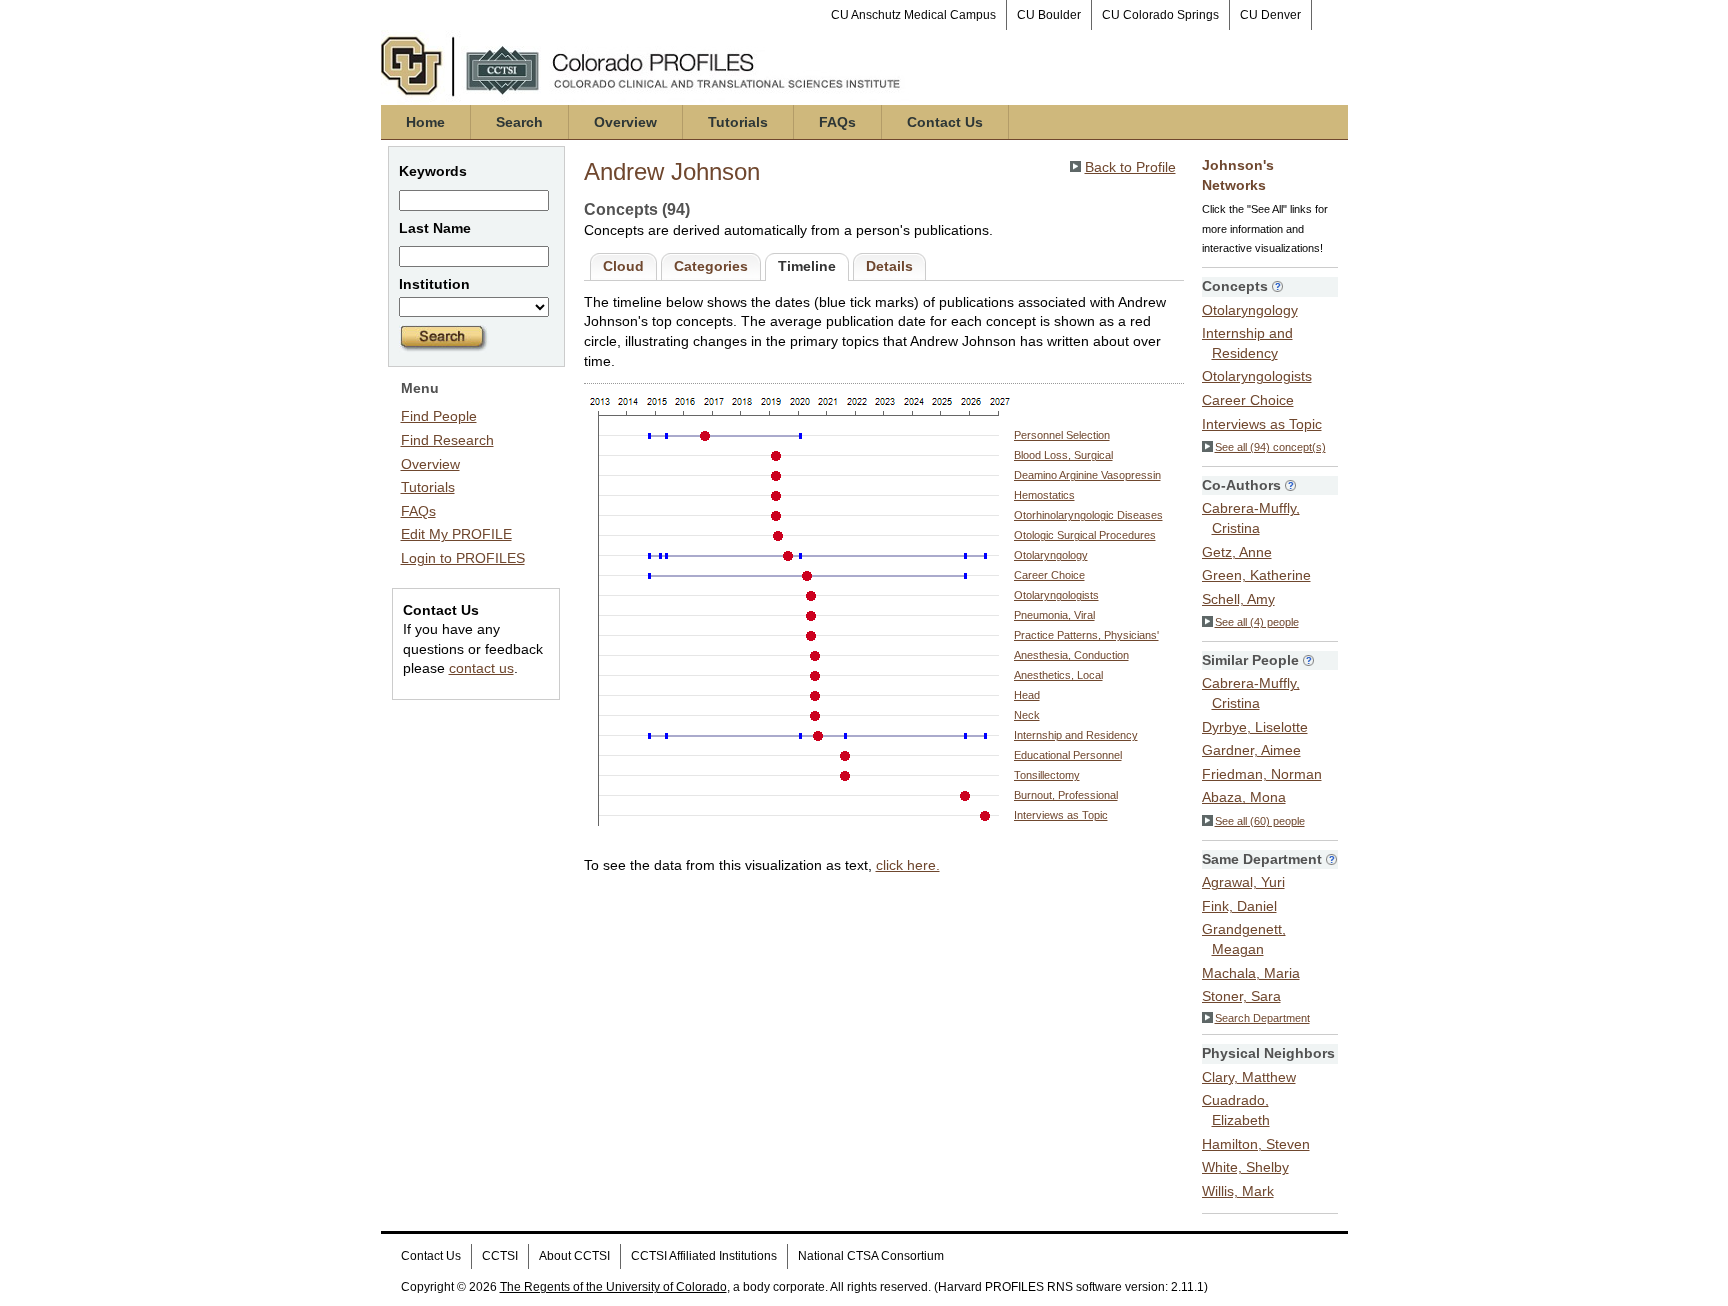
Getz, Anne (1237, 552)
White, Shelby (1245, 1167)
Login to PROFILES (463, 558)
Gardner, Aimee (1251, 750)
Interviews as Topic (1061, 815)
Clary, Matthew (1249, 1077)
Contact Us (945, 122)
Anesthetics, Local (1058, 675)
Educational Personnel (1068, 755)
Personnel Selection (1062, 435)
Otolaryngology (1051, 555)
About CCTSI (574, 1256)
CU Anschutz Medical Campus (913, 15)
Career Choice (1049, 575)
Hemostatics (1044, 495)
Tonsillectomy (1047, 775)
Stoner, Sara (1241, 996)
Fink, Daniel (1239, 906)
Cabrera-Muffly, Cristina (1251, 518)
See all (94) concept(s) (1270, 447)
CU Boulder (1049, 15)
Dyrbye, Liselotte (1255, 727)
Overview (625, 122)
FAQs (837, 122)
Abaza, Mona (1244, 797)
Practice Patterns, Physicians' (1086, 635)
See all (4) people (1257, 622)
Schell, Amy (1238, 599)
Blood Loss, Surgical (1063, 455)
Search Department (1262, 1018)
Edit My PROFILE (456, 534)
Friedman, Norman (1262, 774)
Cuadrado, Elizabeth (1236, 1110)
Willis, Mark (1238, 1191)
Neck (1027, 715)
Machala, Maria (1251, 973)
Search (519, 122)
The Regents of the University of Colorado (613, 1287)
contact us (481, 668)
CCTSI (500, 1256)
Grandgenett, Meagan (1244, 939)
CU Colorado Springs (1160, 15)
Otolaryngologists (1056, 595)
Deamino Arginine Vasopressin (1087, 475)
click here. (908, 865)
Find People (439, 416)
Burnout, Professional (1066, 795)
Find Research (447, 440)
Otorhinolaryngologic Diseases (1088, 515)
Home (425, 122)
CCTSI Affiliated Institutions (704, 1256)
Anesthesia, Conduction (1071, 655)
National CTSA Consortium (871, 1256)
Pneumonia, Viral (1054, 615)
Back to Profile (1130, 167)
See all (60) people (1260, 821)
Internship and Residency (1076, 735)
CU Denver (1270, 15)
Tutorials (738, 122)
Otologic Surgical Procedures (1085, 535)
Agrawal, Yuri (1243, 882)
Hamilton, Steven (1256, 1144)
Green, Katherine (1256, 575)
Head (1027, 695)
